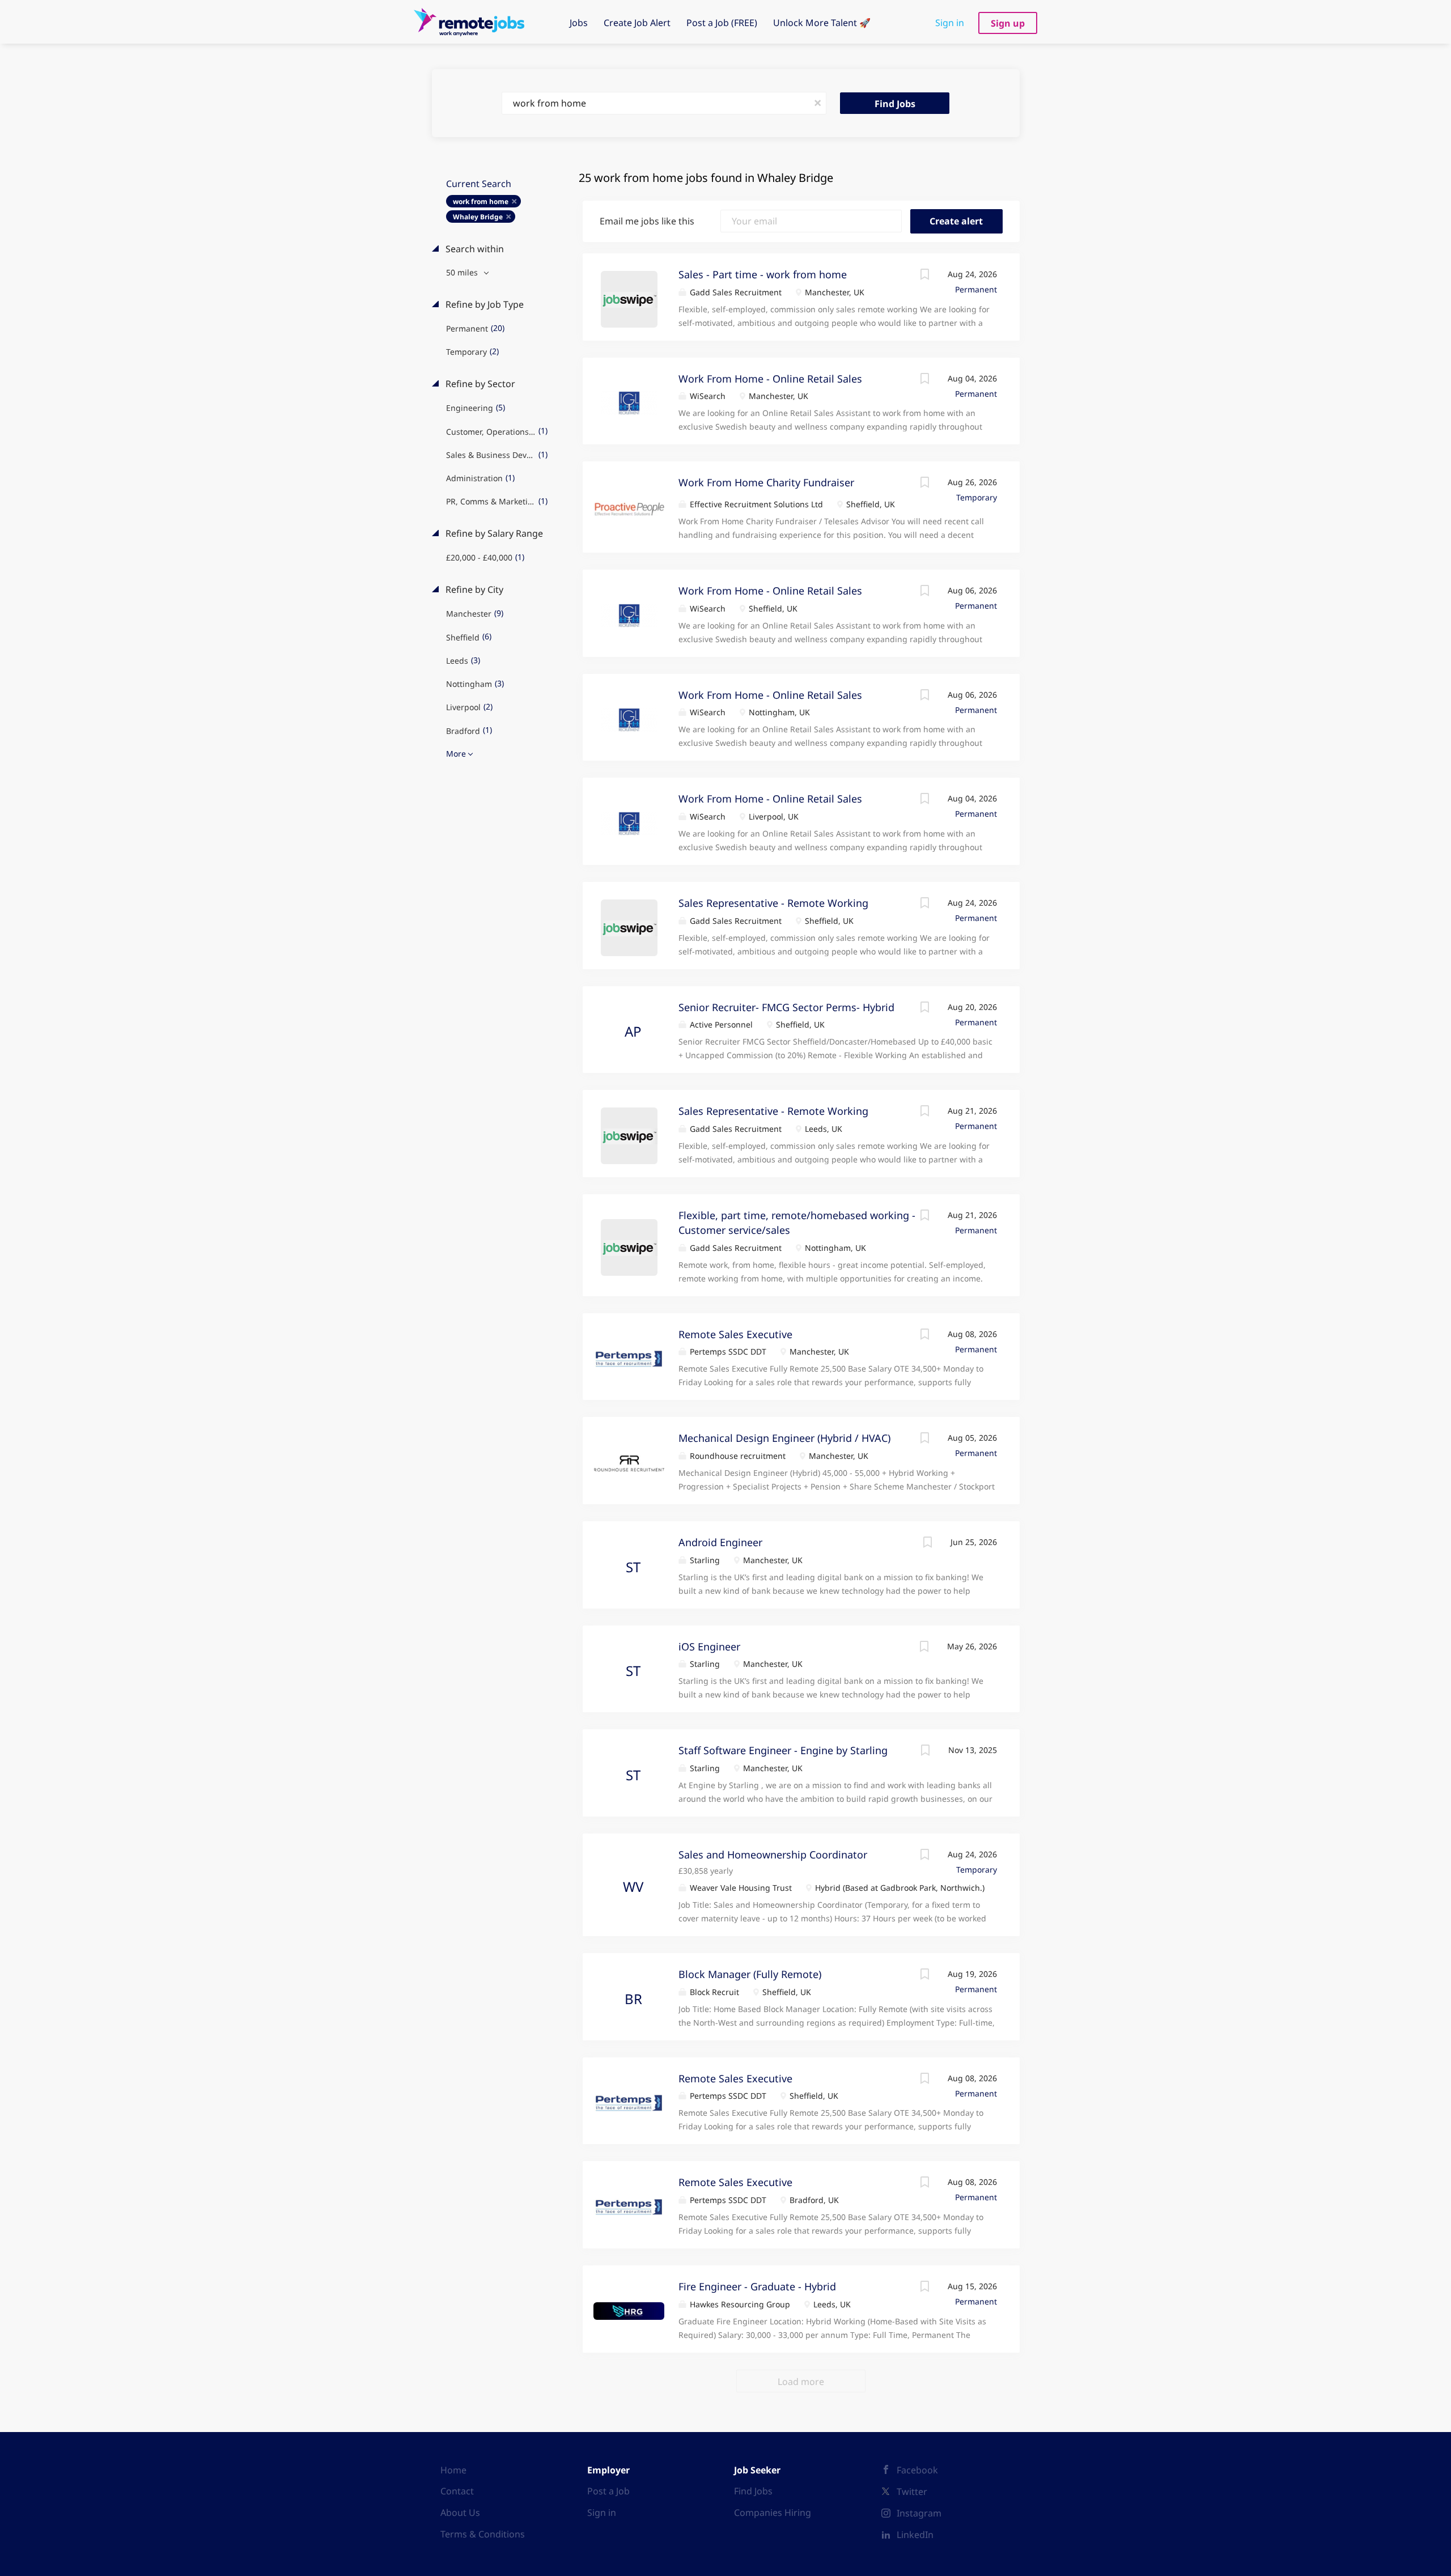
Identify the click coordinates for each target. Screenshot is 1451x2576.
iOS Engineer (709, 1646)
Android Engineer (720, 1542)
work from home (481, 201)
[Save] (925, 276)
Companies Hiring (773, 2513)
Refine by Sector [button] (479, 384)
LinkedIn (915, 2535)
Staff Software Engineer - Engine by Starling (783, 1750)
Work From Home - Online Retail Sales (770, 379)
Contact (457, 2491)
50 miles (463, 272)
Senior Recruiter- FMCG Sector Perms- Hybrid (786, 1007)
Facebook (917, 2470)
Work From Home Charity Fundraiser (766, 482)
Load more (801, 2382)
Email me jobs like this (647, 221)
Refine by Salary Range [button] (493, 533)
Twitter (912, 2492)
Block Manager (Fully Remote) (750, 1974)
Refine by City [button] (473, 589)
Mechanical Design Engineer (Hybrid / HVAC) (784, 1438)
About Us (460, 2513)
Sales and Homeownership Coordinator (773, 1854)
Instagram (919, 2513)
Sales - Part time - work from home (763, 274)
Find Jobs (895, 104)
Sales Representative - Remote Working (773, 903)
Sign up (1008, 23)
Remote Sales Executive (735, 1334)
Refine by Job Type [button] (483, 304)
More (456, 754)
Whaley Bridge (478, 217)
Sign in (950, 23)
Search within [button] (474, 249)
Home (453, 2470)
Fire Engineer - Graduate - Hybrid (757, 2286)
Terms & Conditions (483, 2534)
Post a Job (608, 2491)
